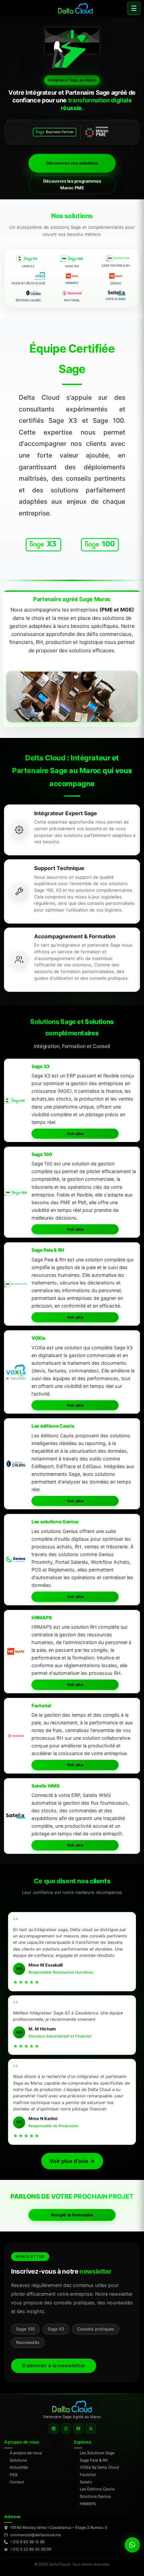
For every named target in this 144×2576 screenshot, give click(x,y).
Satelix (86, 2482)
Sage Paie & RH (94, 2460)
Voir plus (75, 1134)
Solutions (18, 2460)
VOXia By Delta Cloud (99, 2467)
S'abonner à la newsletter (54, 2366)
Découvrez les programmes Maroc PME (72, 184)
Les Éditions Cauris (97, 2489)
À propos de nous (26, 2453)
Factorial (88, 2475)
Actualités (19, 2467)
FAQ (14, 2475)
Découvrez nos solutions (72, 163)
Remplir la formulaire (72, 2215)
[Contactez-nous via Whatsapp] (132, 2545)
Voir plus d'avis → (72, 2161)
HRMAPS (88, 2504)
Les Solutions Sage (97, 2453)
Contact (17, 2482)
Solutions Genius (95, 2496)
